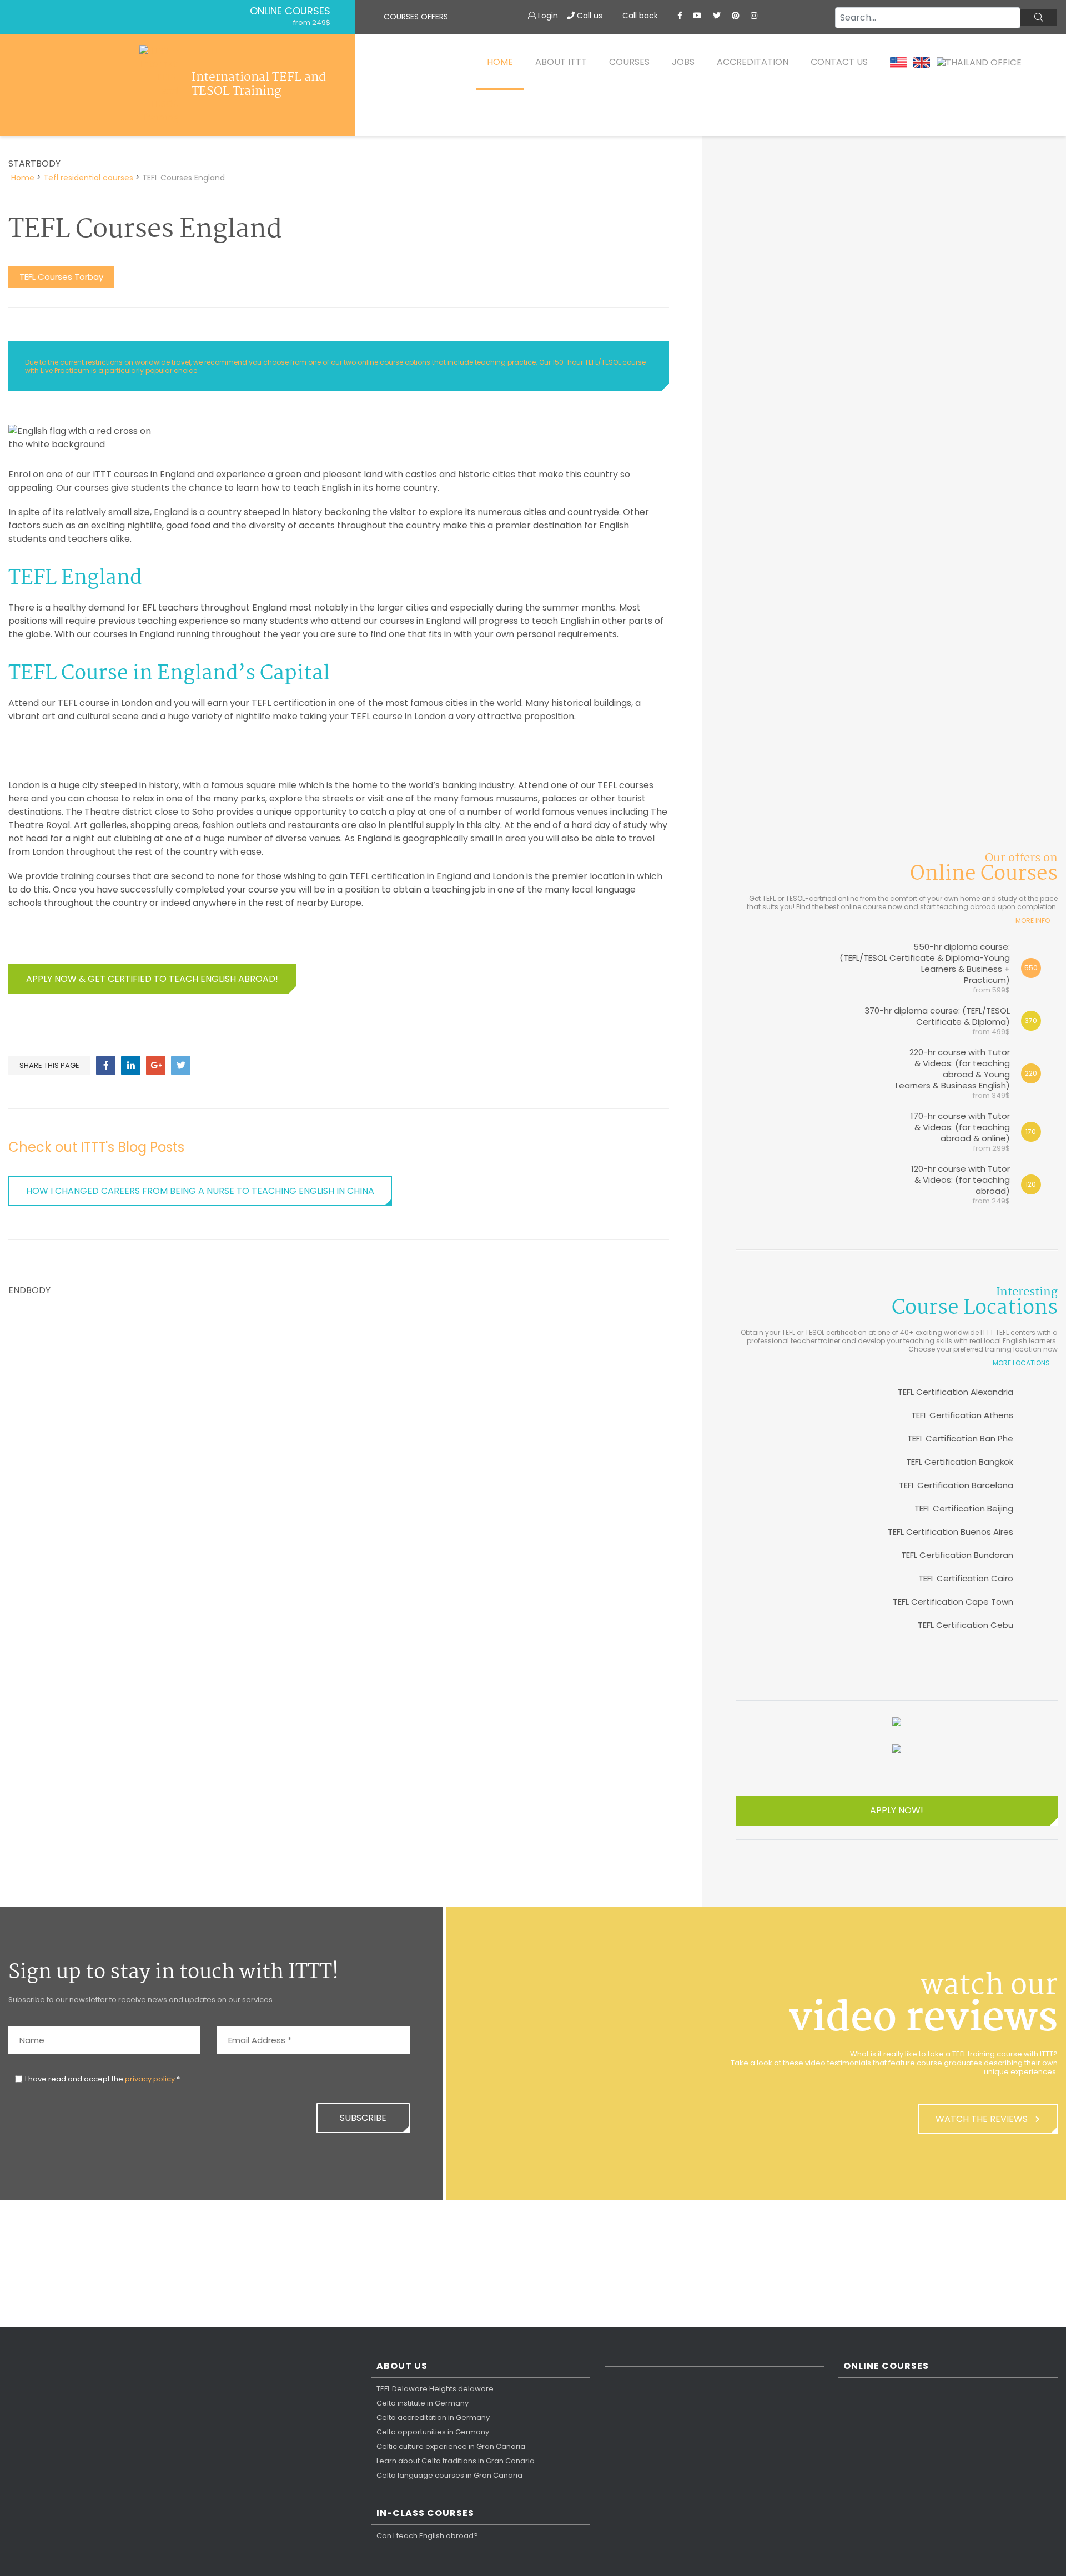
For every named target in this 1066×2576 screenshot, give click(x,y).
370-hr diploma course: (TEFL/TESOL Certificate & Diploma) (937, 1020)
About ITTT (561, 62)
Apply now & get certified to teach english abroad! (152, 979)
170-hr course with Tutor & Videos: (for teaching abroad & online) (960, 1131)
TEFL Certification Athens (962, 1415)
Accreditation (753, 62)
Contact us (839, 62)
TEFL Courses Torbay (61, 277)
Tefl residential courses (88, 178)
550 (1031, 968)
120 (1031, 1184)
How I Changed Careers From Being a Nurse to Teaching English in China (200, 1191)
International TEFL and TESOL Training (259, 85)
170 (1031, 1131)
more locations (1021, 1363)
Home (500, 62)
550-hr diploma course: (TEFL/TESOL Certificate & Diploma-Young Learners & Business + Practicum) (925, 968)
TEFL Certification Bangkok (960, 1462)
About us (402, 2366)
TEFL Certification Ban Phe (960, 1438)
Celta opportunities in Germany (433, 2432)
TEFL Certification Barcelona (956, 1485)
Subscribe (363, 2118)
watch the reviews (983, 2119)
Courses (629, 62)
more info (1033, 921)
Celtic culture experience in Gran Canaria (451, 2447)
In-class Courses (425, 2514)
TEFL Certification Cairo (966, 1578)
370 (1031, 1020)
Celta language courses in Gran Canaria (449, 2476)
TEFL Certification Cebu (966, 1625)
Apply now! (897, 1810)
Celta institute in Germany (423, 2403)
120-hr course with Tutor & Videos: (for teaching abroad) (961, 1184)
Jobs (683, 62)
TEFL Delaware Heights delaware (435, 2389)
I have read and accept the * (102, 2079)
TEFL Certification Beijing (964, 1508)
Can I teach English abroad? (427, 2536)
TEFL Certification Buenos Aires (951, 1532)
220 (1031, 1073)
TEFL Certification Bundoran (957, 1555)
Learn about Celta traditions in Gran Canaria (456, 2461)
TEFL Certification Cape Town (953, 1602)
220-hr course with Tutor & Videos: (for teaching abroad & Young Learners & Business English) (953, 1073)
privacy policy (150, 2079)
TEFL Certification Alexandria (956, 1392)
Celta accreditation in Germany (433, 2418)
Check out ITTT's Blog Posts (96, 1147)
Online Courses (290, 11)
